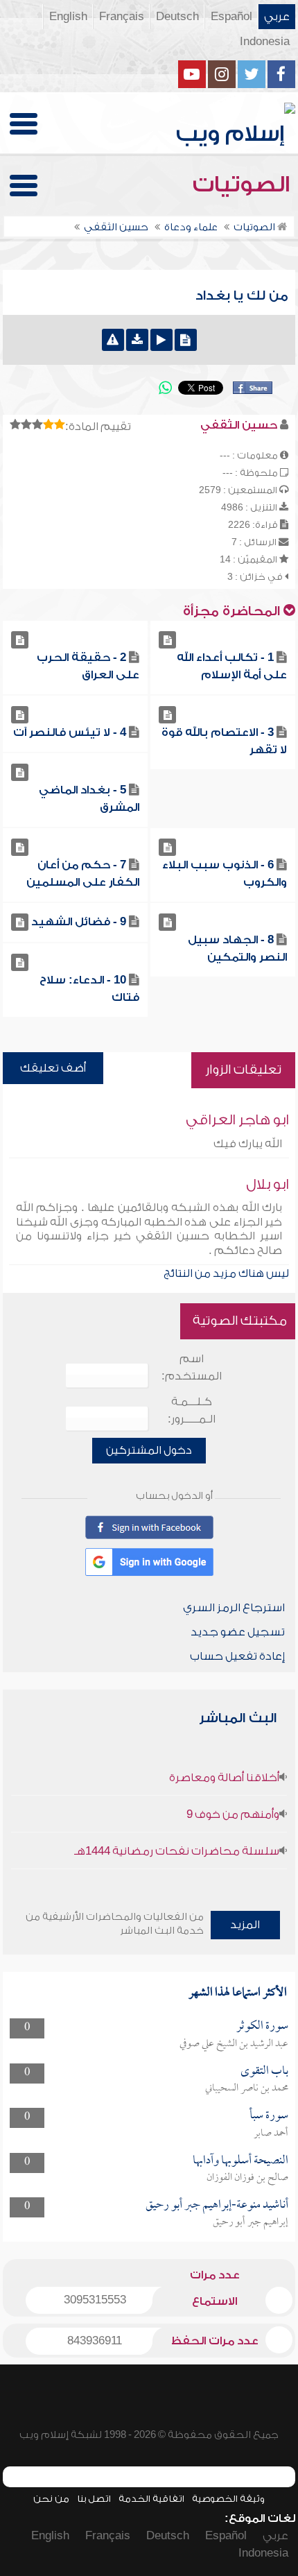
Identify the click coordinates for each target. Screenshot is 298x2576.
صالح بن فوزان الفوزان (247, 2178)
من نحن (51, 2499)
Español (231, 17)
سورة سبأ (269, 2116)
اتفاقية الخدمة (151, 2499)
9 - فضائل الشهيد (79, 922)
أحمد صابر (271, 2133)
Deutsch (177, 17)
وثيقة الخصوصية (228, 2499)
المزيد (245, 1925)
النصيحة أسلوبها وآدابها (240, 2161)
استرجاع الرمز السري (234, 1608)
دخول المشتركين (149, 1450)
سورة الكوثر (262, 2026)
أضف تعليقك (53, 1068)
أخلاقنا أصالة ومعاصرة (224, 1778)
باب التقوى (264, 2071)
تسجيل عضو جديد (238, 1632)
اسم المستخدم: (192, 1367)
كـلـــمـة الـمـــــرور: (192, 1410)
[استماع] (161, 340)
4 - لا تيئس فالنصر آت (70, 732)
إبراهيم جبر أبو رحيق (251, 2222)
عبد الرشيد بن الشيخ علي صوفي (234, 2044)
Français (122, 17)
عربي (277, 17)
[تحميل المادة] (137, 340)
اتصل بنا (94, 2499)
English (68, 17)
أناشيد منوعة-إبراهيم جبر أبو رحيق (217, 2205)
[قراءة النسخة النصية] (186, 340)
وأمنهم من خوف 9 (233, 1814)
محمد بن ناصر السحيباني (247, 2088)
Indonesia (265, 42)
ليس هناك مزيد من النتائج (226, 1273)
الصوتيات (244, 184)
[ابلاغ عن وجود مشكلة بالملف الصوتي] (113, 340)
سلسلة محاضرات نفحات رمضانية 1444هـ (177, 1851)
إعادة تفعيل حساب (237, 1656)
